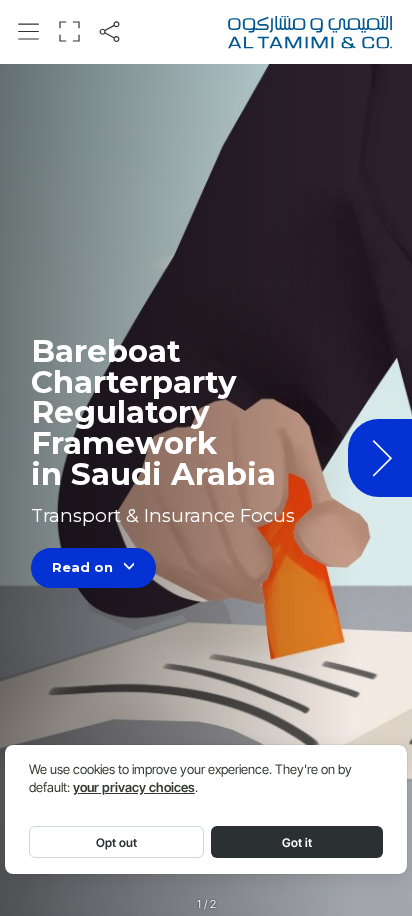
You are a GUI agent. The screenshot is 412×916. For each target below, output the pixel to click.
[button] (29, 31)
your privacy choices (134, 787)
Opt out (116, 842)
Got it (297, 842)
